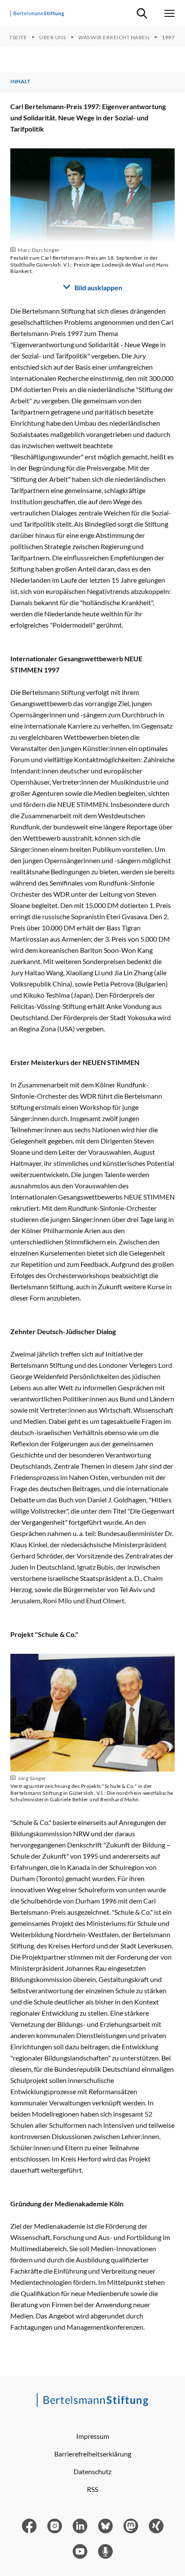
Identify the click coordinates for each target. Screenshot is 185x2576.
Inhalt (20, 82)
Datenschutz (92, 2471)
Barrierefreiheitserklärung (93, 2454)
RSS (92, 2489)
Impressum (93, 2436)
